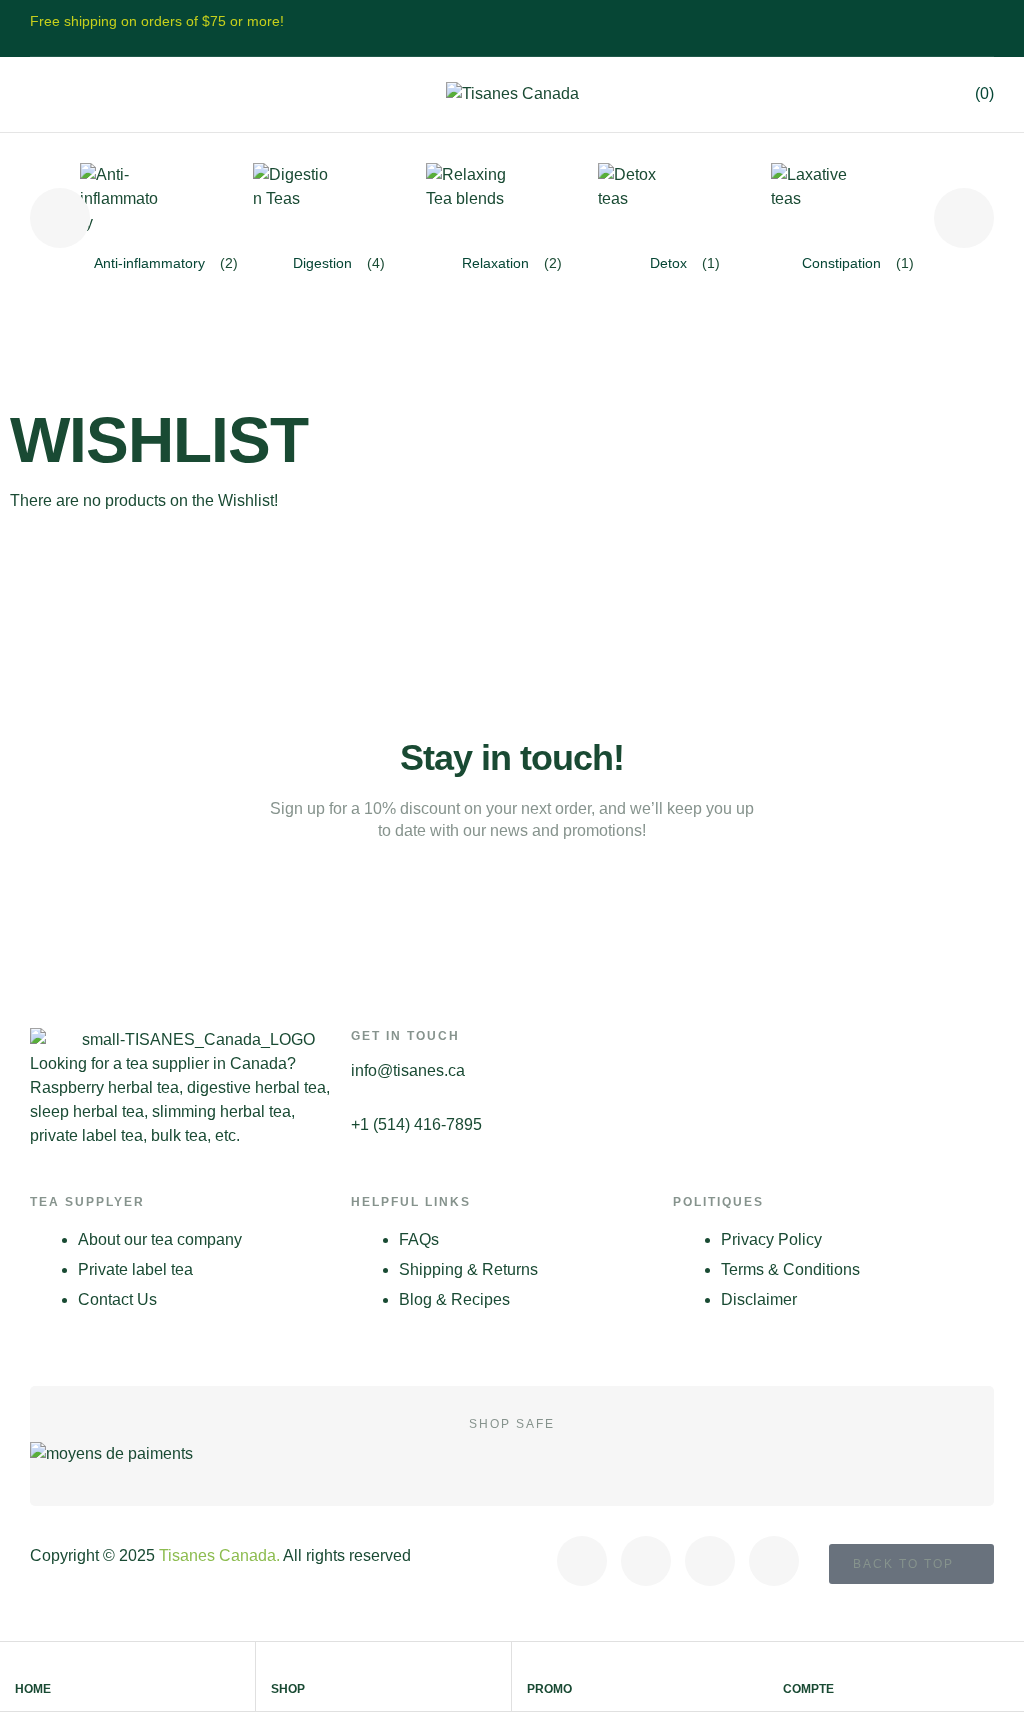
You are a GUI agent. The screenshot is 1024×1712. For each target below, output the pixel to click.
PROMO (549, 1689)
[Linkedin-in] (774, 1561)
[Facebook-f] (582, 1561)
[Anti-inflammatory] (120, 203)
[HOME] (24, 1666)
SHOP (288, 1689)
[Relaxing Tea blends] (466, 203)
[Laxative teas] (811, 203)
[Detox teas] (638, 203)
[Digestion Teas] (293, 203)
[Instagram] (710, 1561)
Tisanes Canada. (219, 1555)
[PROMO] (536, 1666)
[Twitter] (646, 1561)
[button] (39, 94)
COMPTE (808, 1689)
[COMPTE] (792, 1666)
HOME (33, 1689)
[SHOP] (280, 1666)
